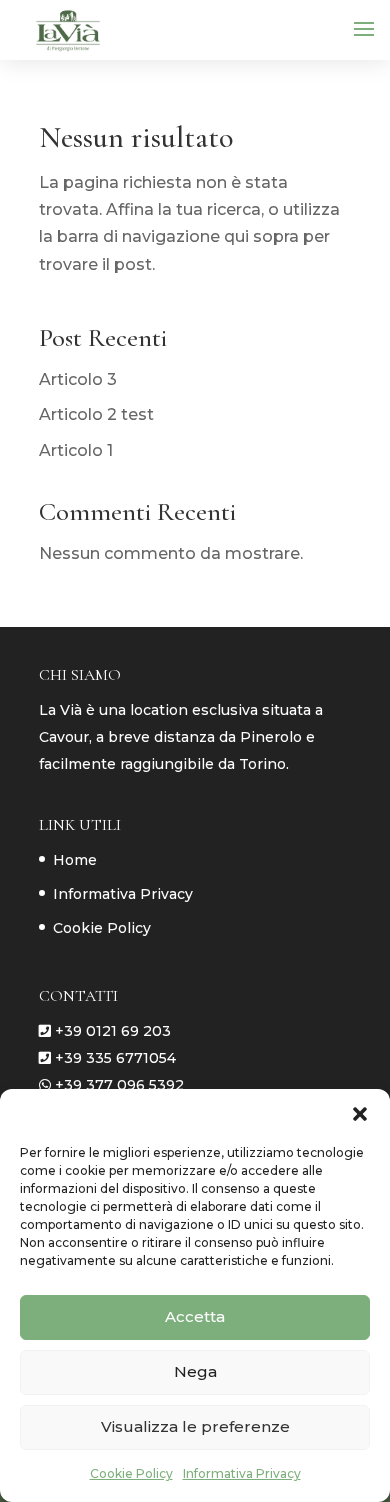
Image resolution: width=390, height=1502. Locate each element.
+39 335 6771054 (115, 1058)
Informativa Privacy (242, 1473)
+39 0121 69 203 (113, 1031)
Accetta (195, 1316)
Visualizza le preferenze (195, 1426)
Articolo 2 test (96, 414)
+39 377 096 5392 (119, 1085)
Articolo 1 (76, 450)
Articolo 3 (78, 379)
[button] (360, 1114)
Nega (195, 1371)
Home (75, 860)
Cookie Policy (131, 1473)
